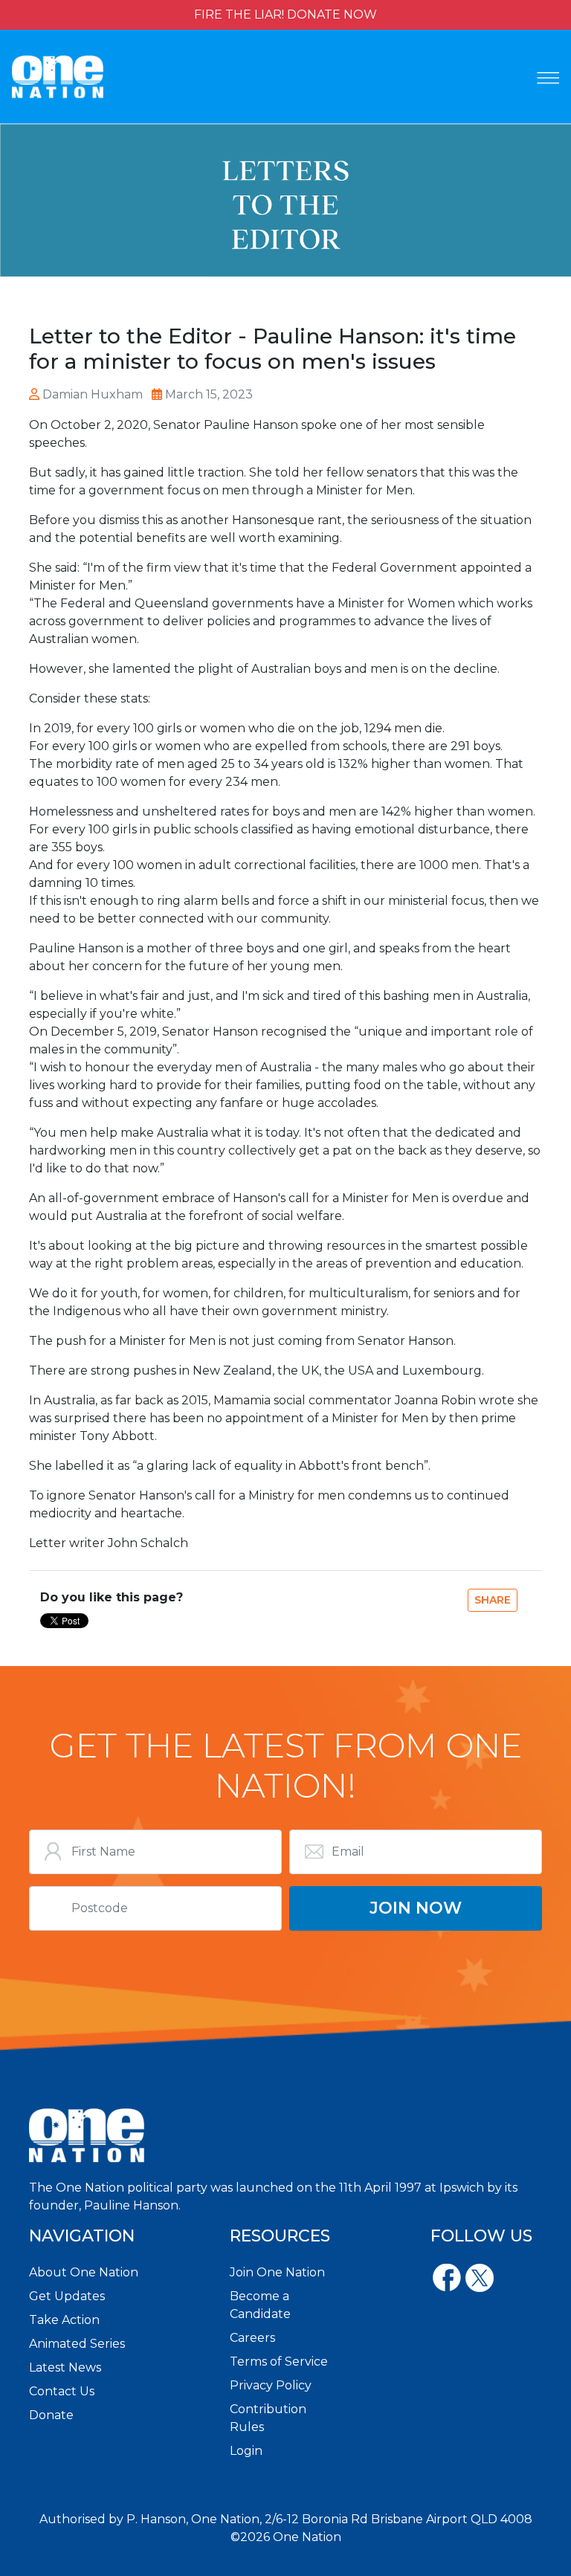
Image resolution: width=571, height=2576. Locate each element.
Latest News (65, 2367)
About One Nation (84, 2272)
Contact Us (62, 2391)
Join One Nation (277, 2272)
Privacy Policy (271, 2385)
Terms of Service (279, 2362)
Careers (252, 2338)
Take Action (64, 2320)
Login (246, 2451)
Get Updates (67, 2296)
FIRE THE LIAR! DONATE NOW (285, 14)
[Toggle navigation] (548, 78)
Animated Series (77, 2344)
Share (493, 1600)
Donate (51, 2415)
